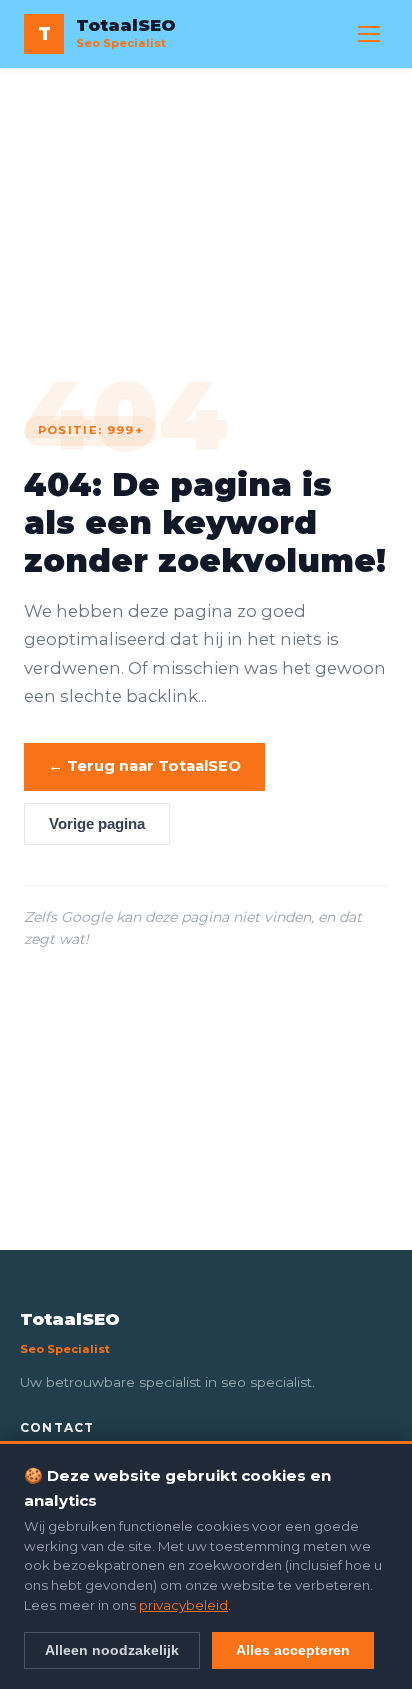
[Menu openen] (369, 34)
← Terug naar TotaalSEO (144, 766)
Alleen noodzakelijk (112, 1650)
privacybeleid (183, 1605)
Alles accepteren (293, 1650)
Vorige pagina (97, 824)
